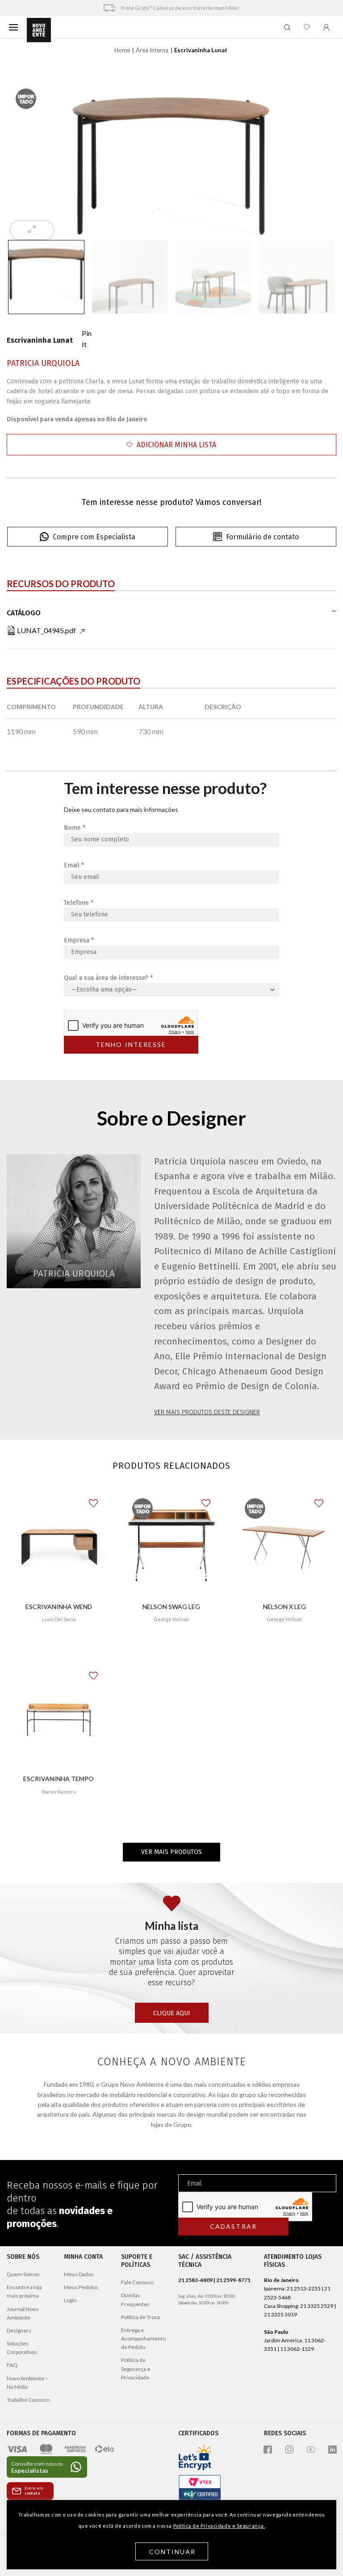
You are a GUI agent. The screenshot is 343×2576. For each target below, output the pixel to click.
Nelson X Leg (284, 1607)
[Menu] (13, 27)
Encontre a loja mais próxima (24, 2291)
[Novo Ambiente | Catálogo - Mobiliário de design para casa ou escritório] (39, 30)
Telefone (79, 903)
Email (74, 865)
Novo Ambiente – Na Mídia (27, 2383)
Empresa (79, 940)
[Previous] (27, 158)
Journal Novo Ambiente (23, 2313)
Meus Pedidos (81, 2287)
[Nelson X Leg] (284, 1545)
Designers (19, 2330)
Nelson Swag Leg (171, 1607)
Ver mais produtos (171, 1852)
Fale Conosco (137, 2282)
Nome (75, 828)
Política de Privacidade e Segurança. (219, 2526)
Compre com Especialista (94, 537)
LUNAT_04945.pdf (46, 630)
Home (122, 50)
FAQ (12, 2365)
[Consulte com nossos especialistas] (47, 2467)
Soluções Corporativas (22, 2348)
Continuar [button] (173, 2552)
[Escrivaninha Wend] (59, 1545)
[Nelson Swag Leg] (172, 1545)
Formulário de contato (262, 537)
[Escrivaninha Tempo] (59, 1718)
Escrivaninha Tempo (59, 1779)
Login (70, 2300)
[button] (171, 445)
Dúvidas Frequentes (135, 2299)
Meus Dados (79, 2274)
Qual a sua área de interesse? (108, 978)
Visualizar (59, 1645)
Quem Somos (23, 2274)
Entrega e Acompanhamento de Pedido (143, 2339)
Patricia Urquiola (43, 363)
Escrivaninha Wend (59, 1607)
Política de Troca (140, 2317)
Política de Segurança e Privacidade (136, 2368)
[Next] (316, 158)
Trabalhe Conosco (28, 2400)
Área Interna (152, 50)
